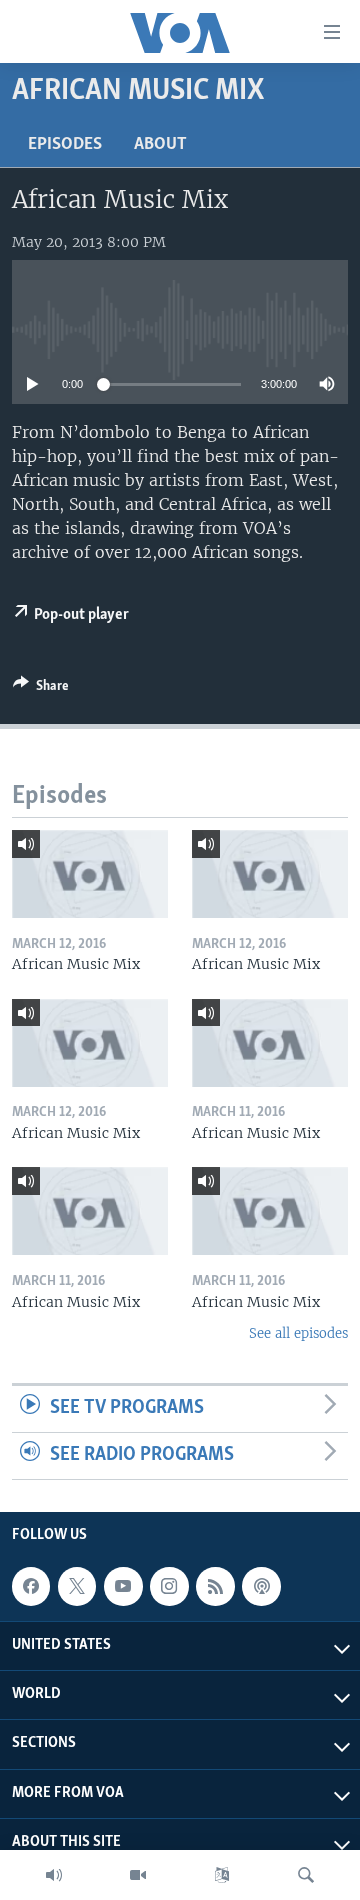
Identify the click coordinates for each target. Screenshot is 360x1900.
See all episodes (298, 1333)
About (160, 145)
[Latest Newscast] (54, 1875)
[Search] (306, 1875)
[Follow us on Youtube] (123, 1586)
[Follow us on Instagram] (169, 1586)
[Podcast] (261, 1586)
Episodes (65, 145)
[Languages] (222, 1875)
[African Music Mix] (90, 874)
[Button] (41, 689)
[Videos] (138, 1875)
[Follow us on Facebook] (31, 1586)
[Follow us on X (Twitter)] (77, 1586)
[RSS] (215, 1586)
